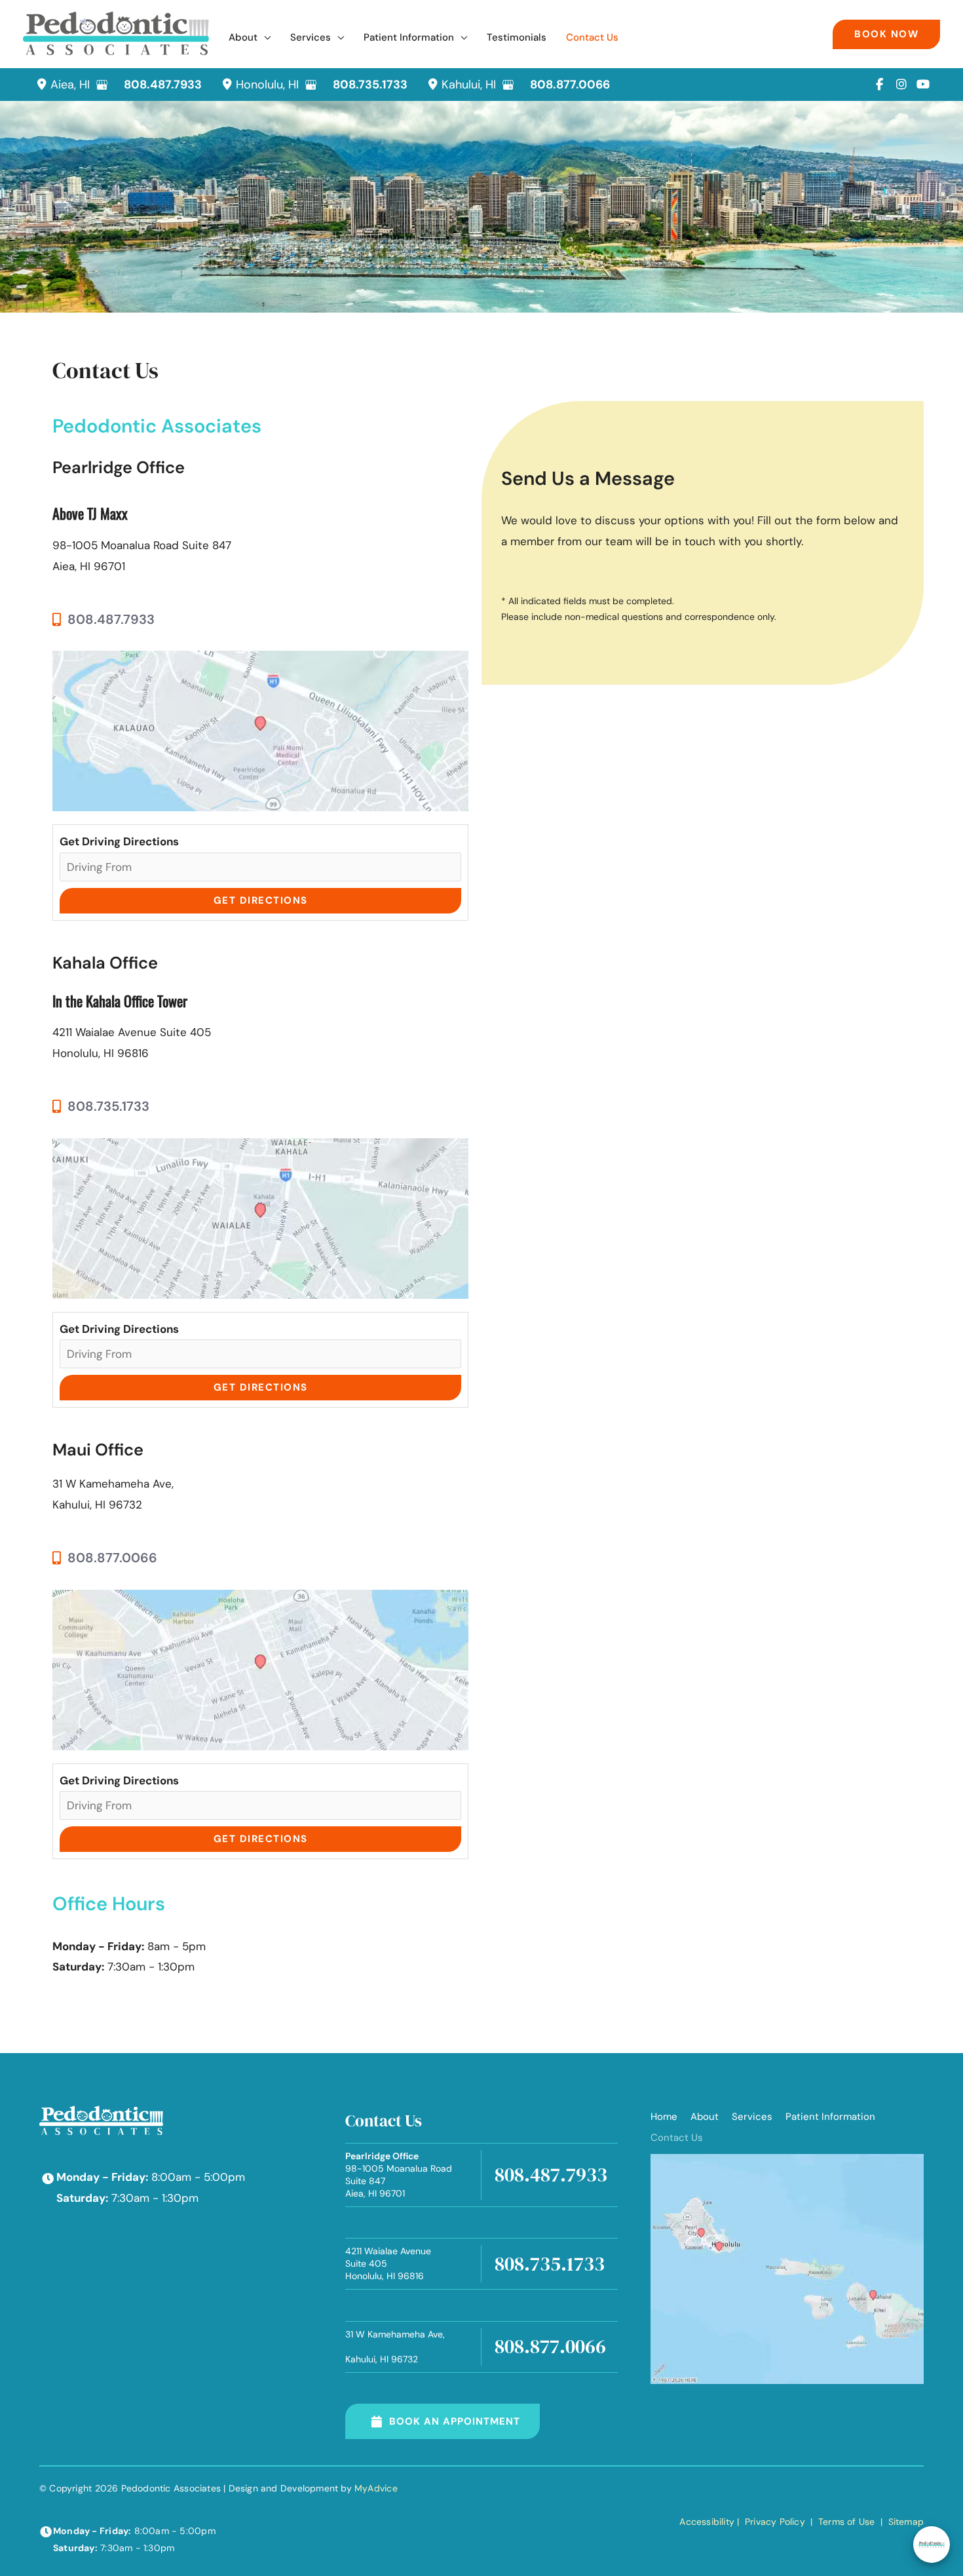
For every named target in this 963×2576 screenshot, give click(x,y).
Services (752, 2117)
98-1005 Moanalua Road (399, 2175)
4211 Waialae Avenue (388, 2263)
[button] (264, 38)
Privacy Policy (775, 2522)
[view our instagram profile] (901, 85)
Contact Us (677, 2138)
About (705, 2117)
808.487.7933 (163, 85)
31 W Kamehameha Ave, (395, 2347)
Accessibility (707, 2522)
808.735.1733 (370, 85)
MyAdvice (376, 2488)
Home (664, 2117)
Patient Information (830, 2117)
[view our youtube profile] (923, 85)
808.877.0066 (570, 85)
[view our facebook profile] (879, 85)
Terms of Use (847, 2522)
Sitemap (904, 2522)
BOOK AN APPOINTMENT (455, 2421)
